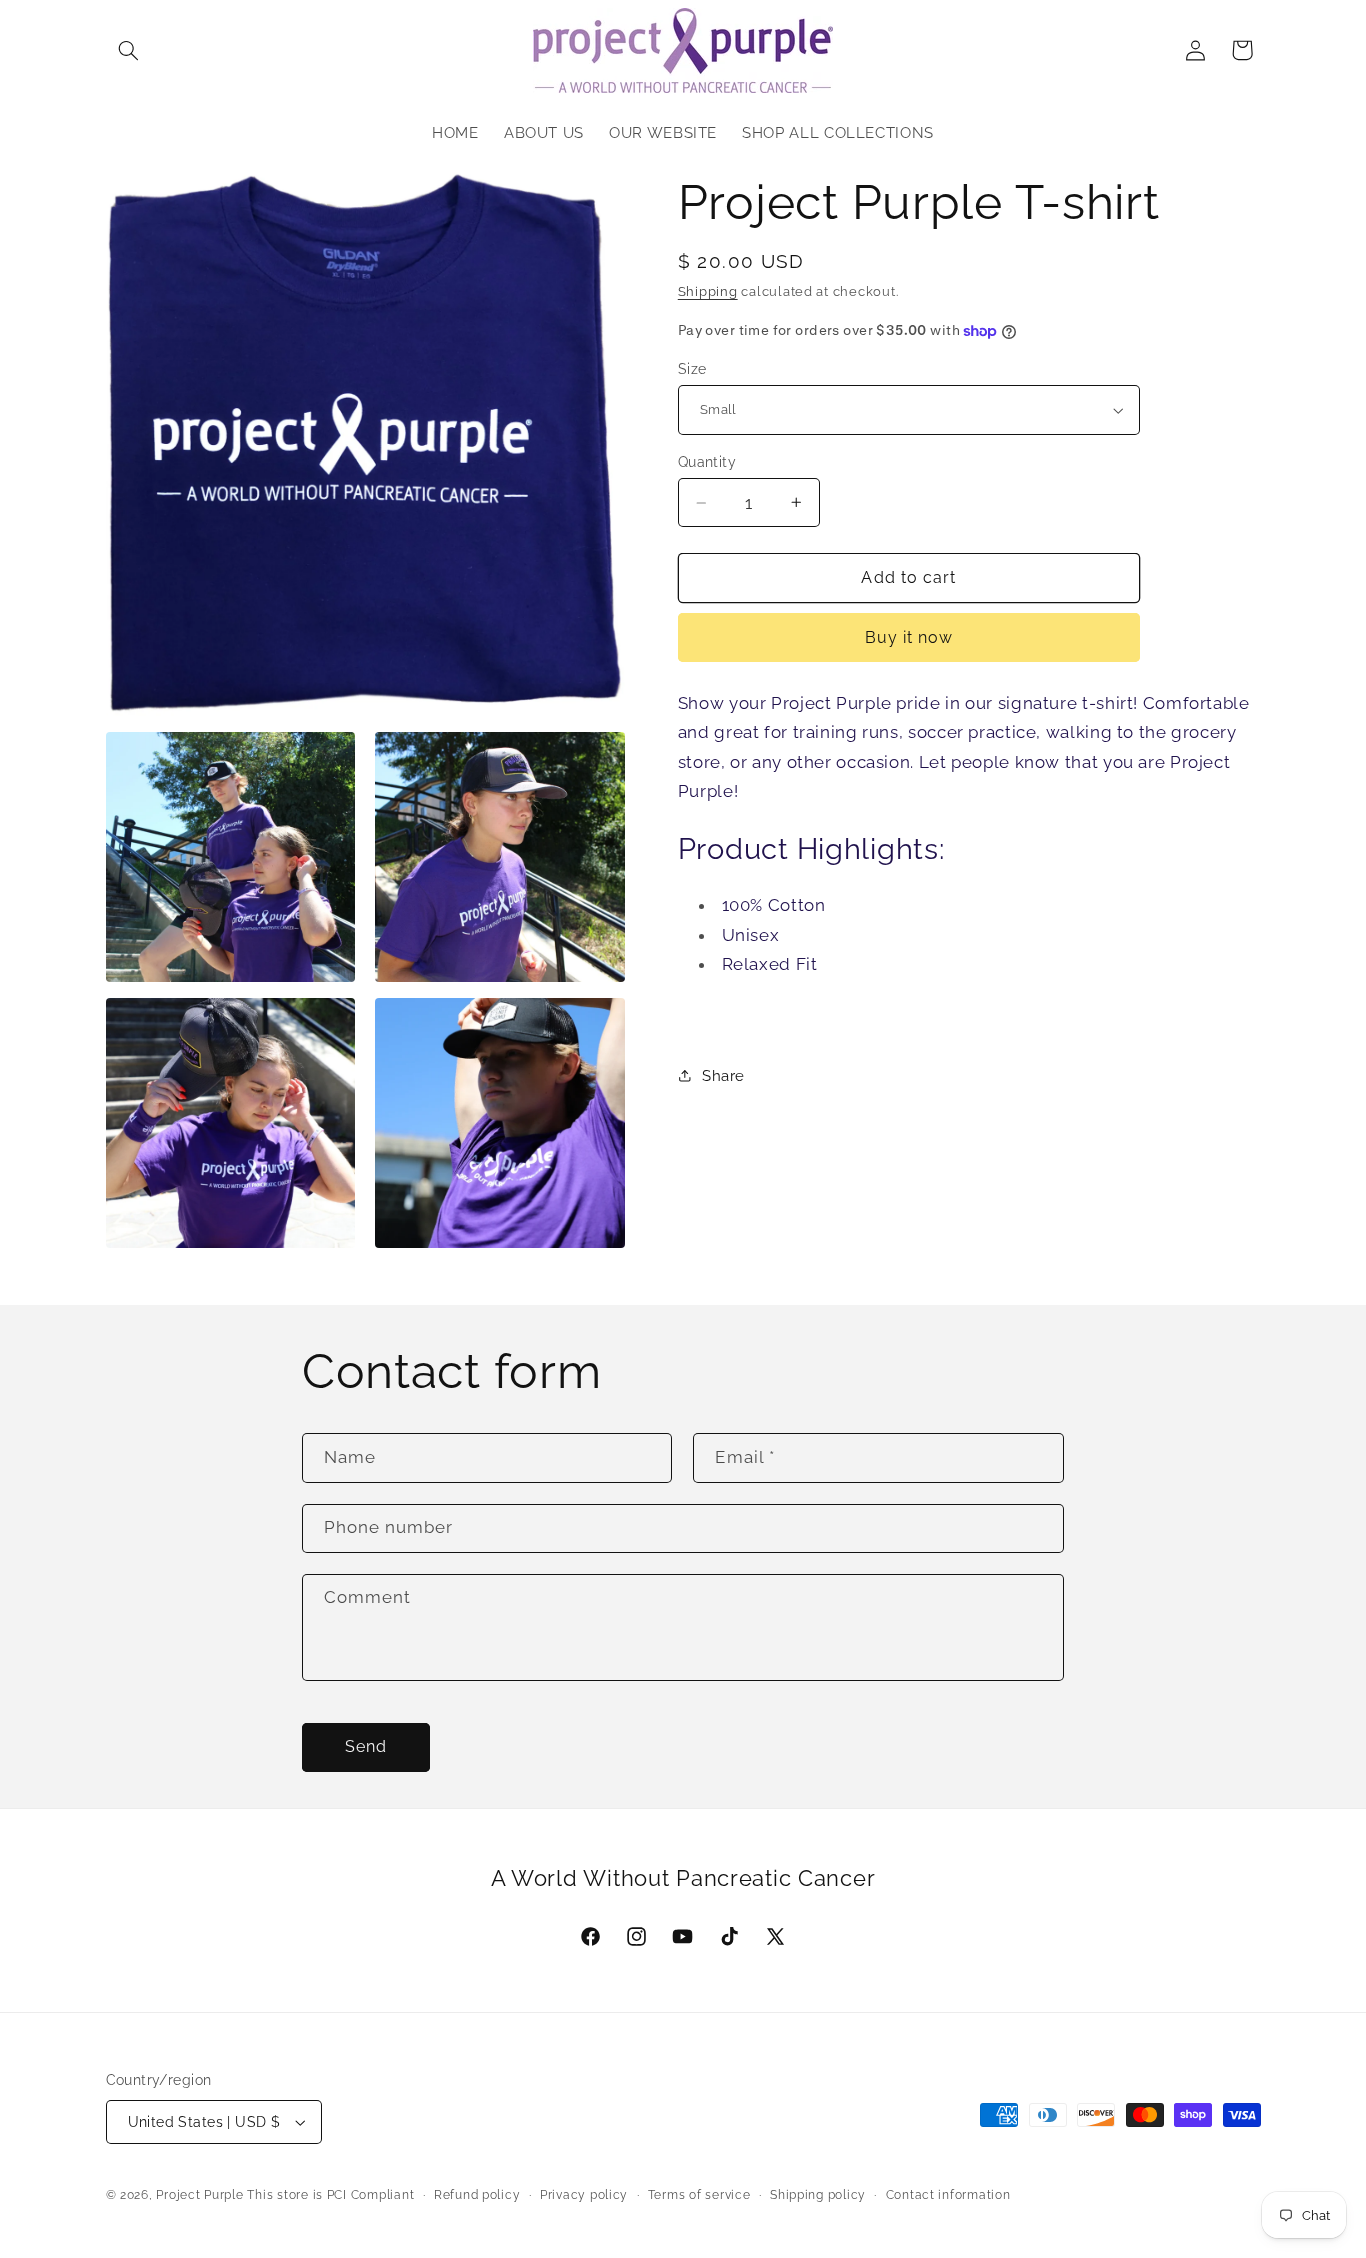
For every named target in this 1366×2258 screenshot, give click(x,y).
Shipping (708, 291)
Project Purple (199, 2195)
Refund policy (477, 2195)
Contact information (948, 2195)
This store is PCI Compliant (330, 2195)
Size (692, 369)
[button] (129, 50)
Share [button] (723, 1075)
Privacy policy (584, 2195)
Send (366, 1746)
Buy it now (909, 637)
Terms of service (699, 2195)
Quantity (707, 462)
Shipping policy (818, 2195)
